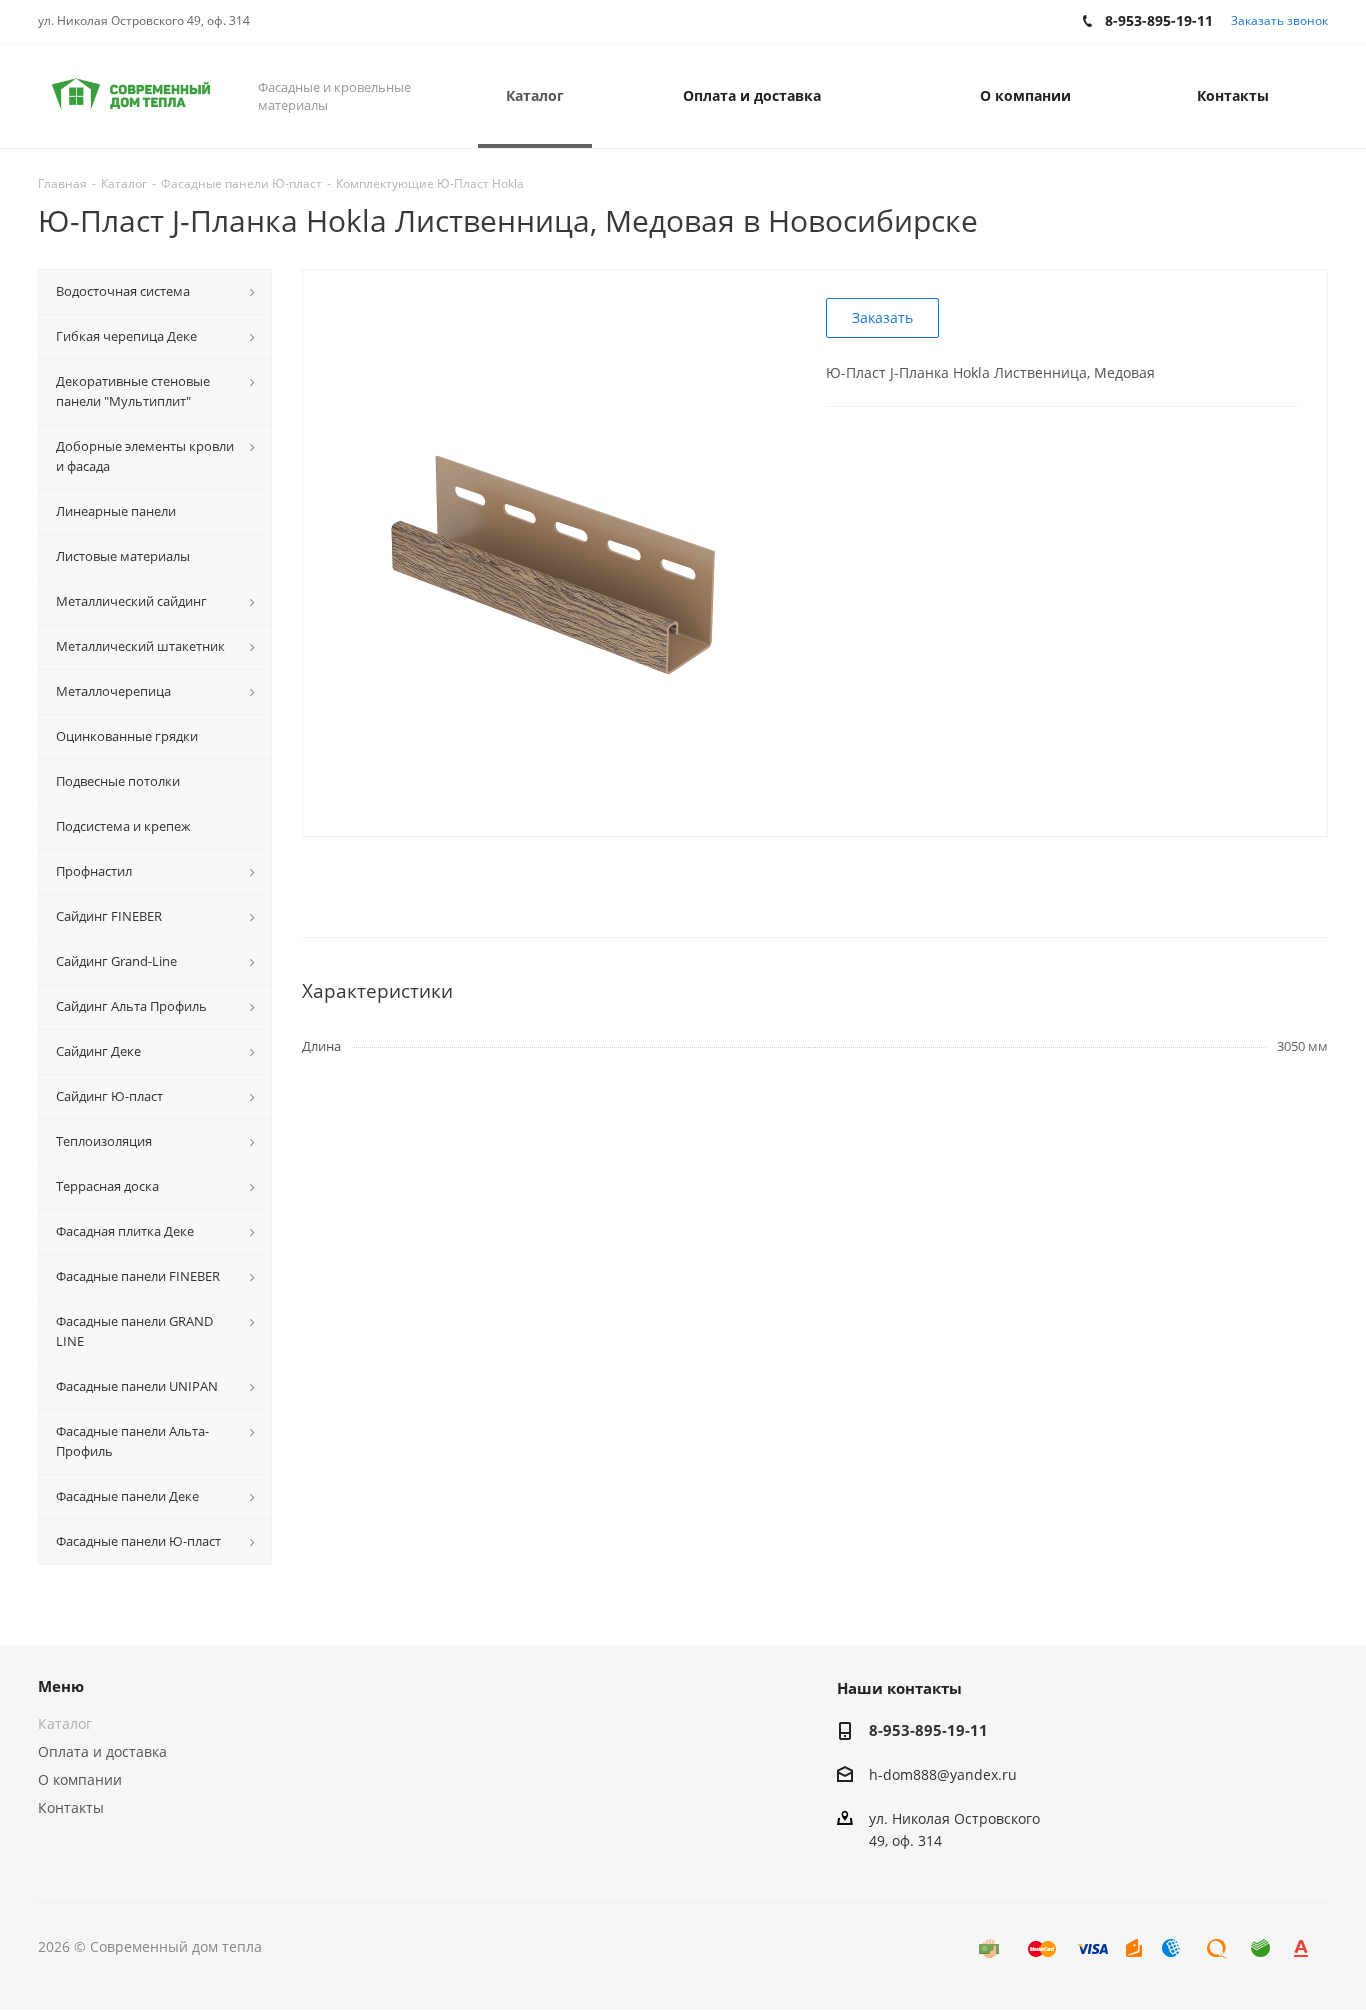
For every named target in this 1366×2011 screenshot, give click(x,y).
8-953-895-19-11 (928, 1730)
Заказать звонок (1279, 20)
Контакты (71, 1807)
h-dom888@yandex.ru (943, 1774)
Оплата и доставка (102, 1751)
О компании (80, 1779)
